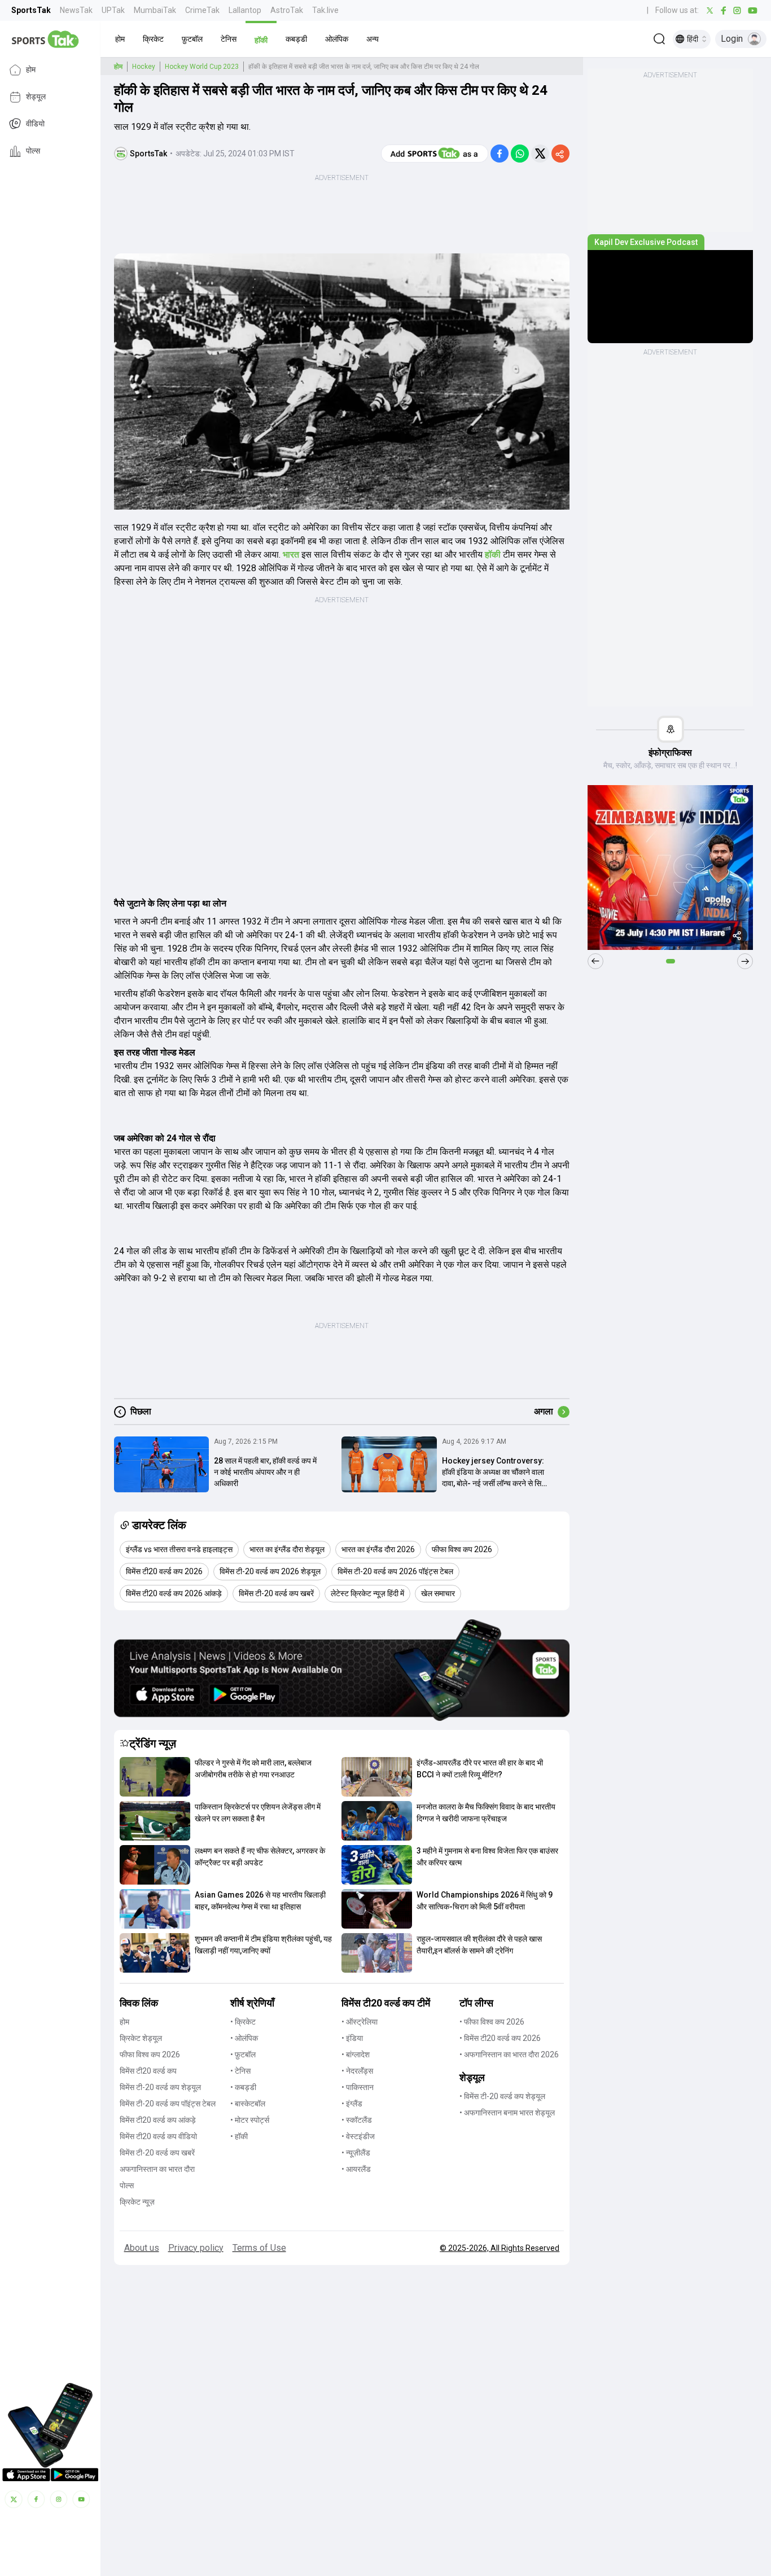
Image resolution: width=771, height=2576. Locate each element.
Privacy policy (196, 2248)
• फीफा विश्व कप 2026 (492, 2022)
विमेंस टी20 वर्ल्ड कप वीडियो (158, 2136)
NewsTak (76, 10)
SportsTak (31, 10)
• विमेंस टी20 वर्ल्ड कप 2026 (500, 2038)
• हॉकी (239, 2136)
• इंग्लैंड (352, 2104)
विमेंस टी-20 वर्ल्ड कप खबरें (157, 2153)
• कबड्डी (243, 2087)
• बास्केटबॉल (248, 2104)
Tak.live (325, 10)
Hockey (144, 67)
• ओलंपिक (244, 2038)
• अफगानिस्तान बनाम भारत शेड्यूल (507, 2113)
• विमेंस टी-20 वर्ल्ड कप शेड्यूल (502, 2096)
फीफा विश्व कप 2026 (150, 2054)
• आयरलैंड (356, 2169)
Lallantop (245, 10)
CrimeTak (202, 10)
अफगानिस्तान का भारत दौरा (157, 2169)
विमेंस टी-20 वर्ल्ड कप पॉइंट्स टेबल (168, 2104)
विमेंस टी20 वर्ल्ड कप (148, 2071)
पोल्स (33, 151)
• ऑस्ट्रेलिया (360, 2022)
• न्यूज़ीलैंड (356, 2153)
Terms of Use (259, 2248)
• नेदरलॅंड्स (357, 2071)
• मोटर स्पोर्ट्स (250, 2120)
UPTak (113, 10)
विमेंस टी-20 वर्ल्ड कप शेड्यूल (160, 2087)
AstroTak (287, 10)
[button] (120, 39)
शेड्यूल (36, 97)
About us (142, 2248)
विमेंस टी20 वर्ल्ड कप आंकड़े (158, 2120)
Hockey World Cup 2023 (202, 67)
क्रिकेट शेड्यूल (141, 2038)
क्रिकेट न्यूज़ (137, 2202)
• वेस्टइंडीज (358, 2136)
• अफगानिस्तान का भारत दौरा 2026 (509, 2054)
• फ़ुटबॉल (243, 2054)
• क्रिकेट (243, 2022)
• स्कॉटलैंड (357, 2120)
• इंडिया (352, 2038)
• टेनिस (240, 2071)
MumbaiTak (155, 10)
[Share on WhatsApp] (520, 154)
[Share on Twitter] (540, 154)
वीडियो (35, 124)
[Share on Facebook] (500, 154)
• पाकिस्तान (358, 2087)
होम (31, 70)
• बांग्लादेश (356, 2054)
